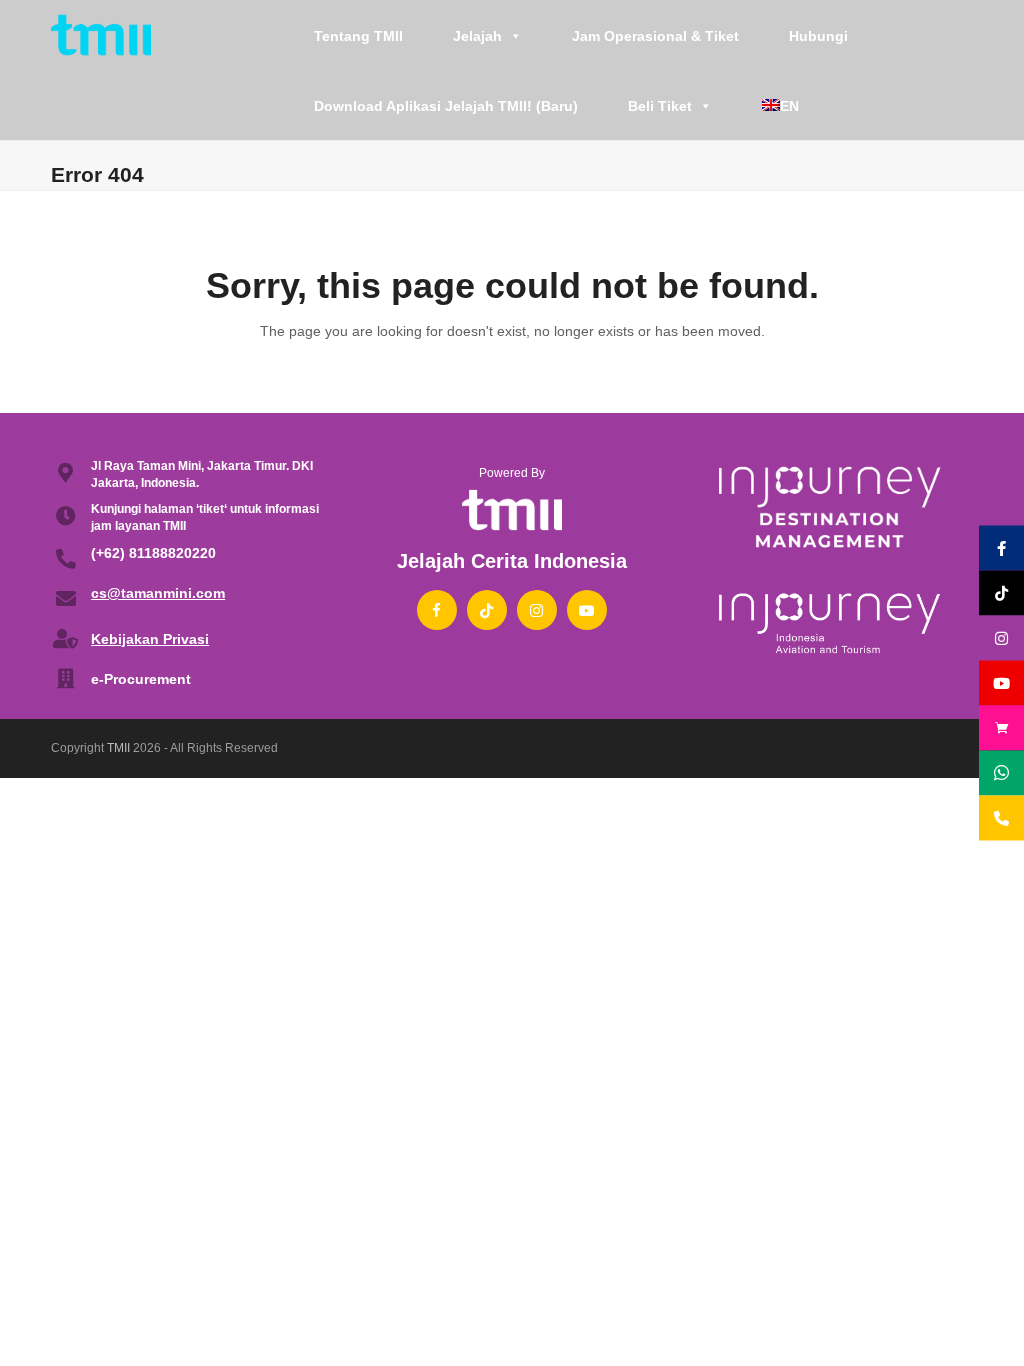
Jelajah (477, 36)
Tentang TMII (358, 36)
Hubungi (818, 36)
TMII (118, 748)
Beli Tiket (660, 106)
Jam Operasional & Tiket (655, 36)
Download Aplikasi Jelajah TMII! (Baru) (446, 106)
